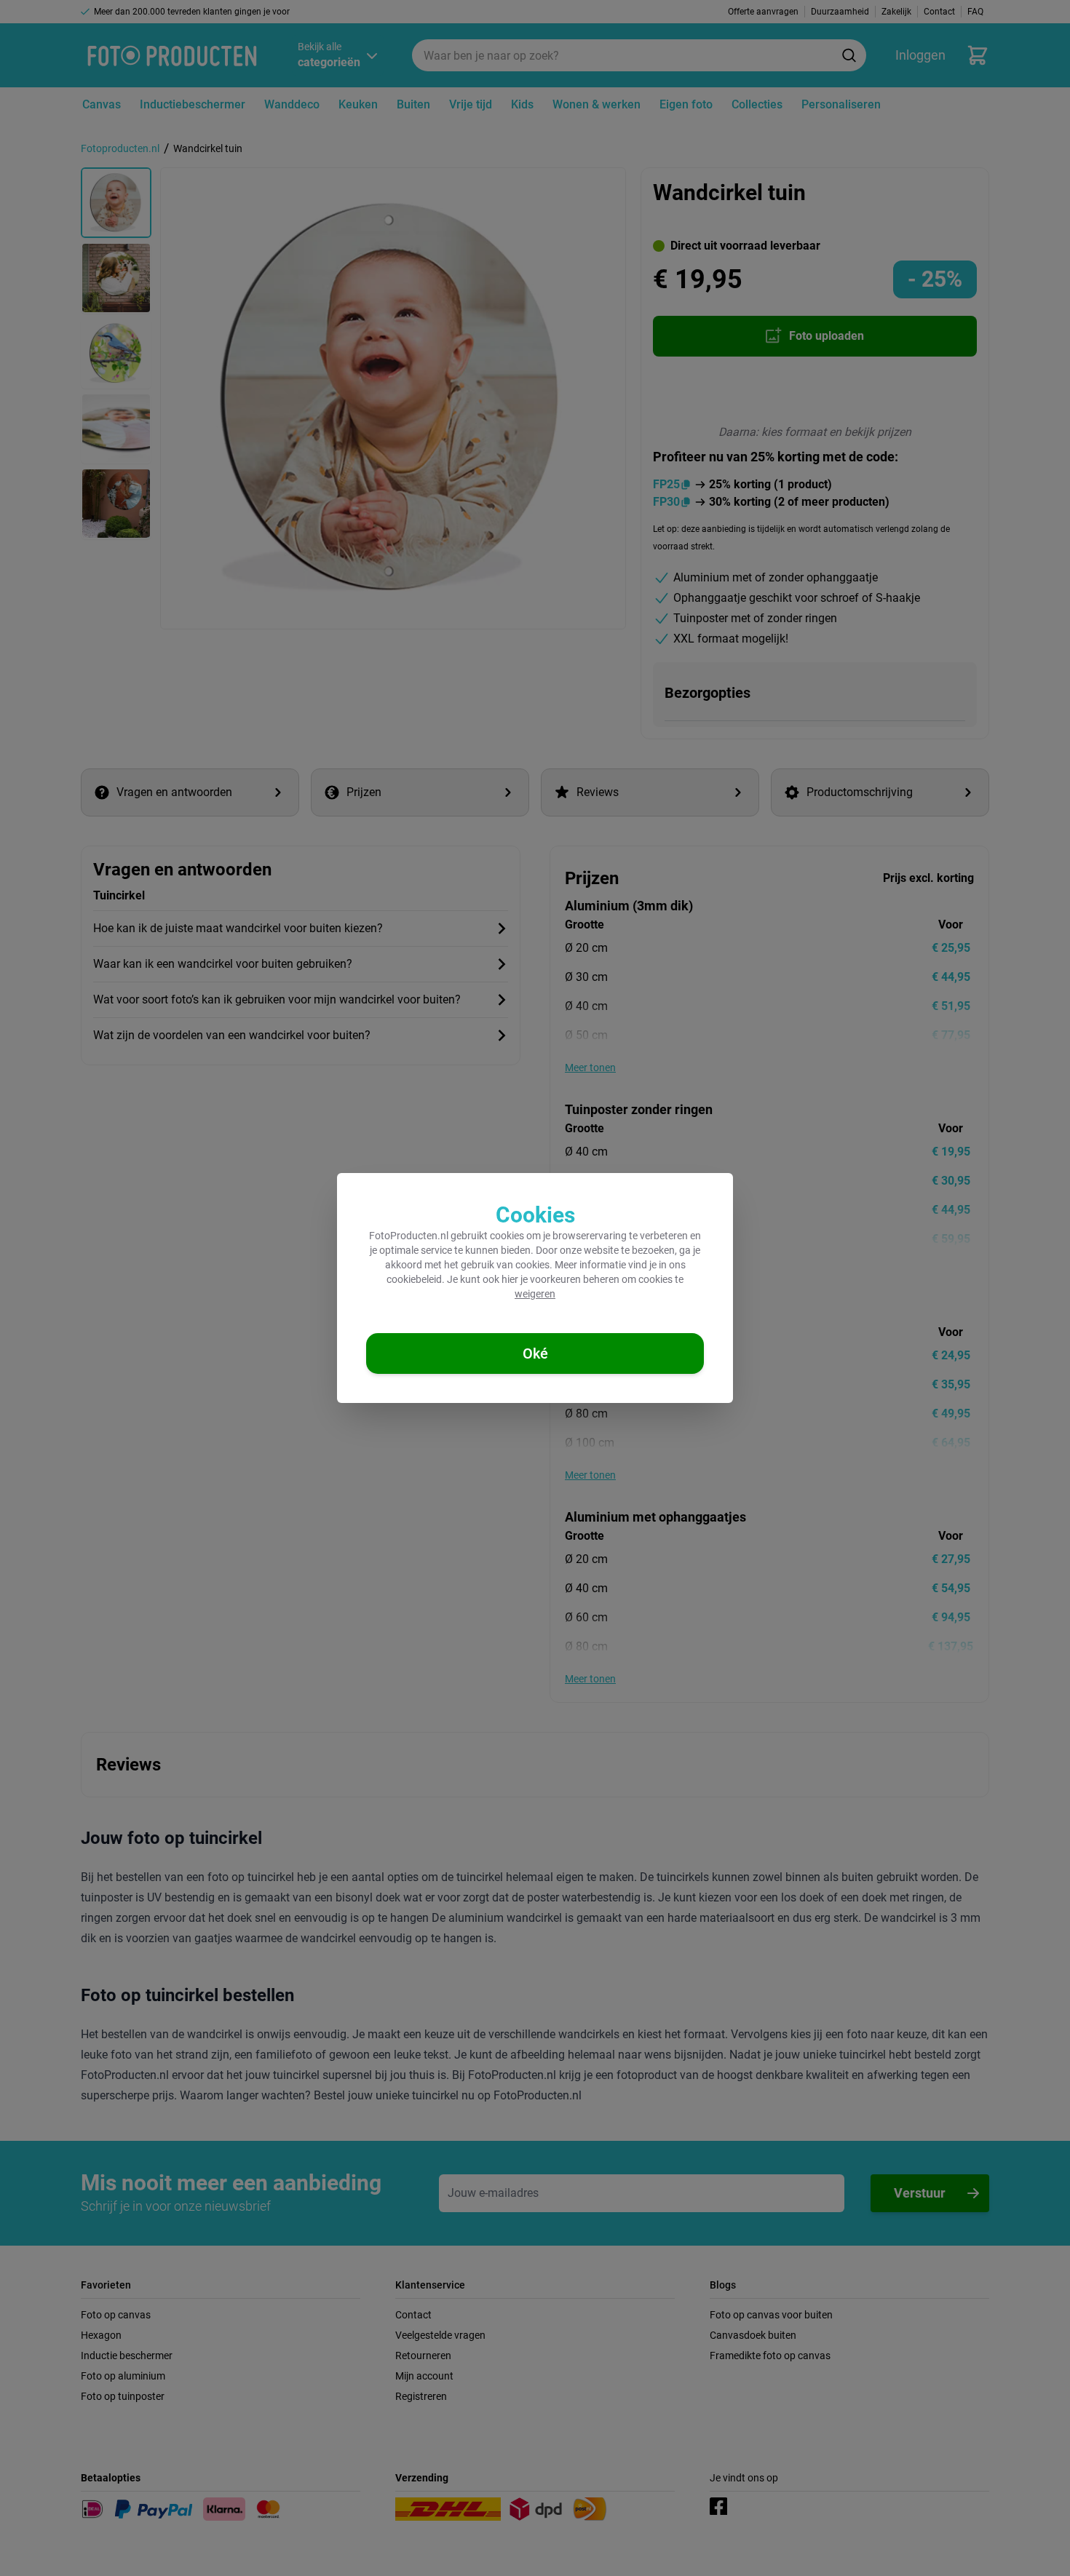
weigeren (535, 1294)
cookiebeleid (414, 1279)
